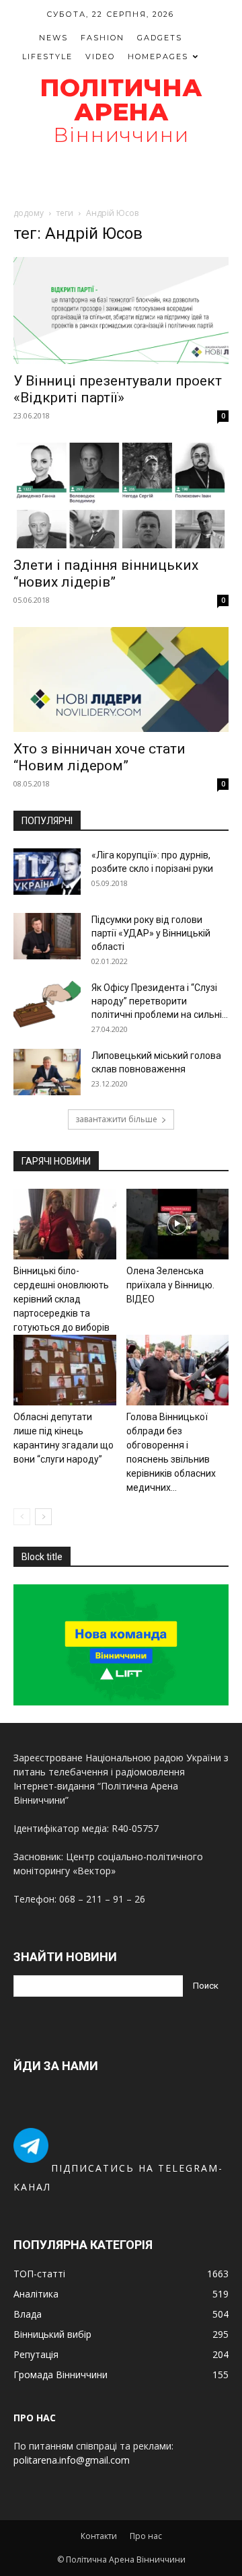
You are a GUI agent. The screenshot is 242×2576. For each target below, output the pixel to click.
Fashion (103, 38)
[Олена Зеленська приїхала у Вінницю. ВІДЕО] (178, 1224)
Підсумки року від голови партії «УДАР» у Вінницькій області (151, 933)
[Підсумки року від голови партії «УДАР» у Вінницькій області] (47, 936)
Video (100, 57)
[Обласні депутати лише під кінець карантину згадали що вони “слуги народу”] (65, 1370)
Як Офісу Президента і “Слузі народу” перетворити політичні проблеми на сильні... (160, 1001)
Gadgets (160, 38)
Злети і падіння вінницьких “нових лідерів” (106, 574)
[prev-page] (22, 1517)
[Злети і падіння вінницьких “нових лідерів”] (121, 495)
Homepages (158, 57)
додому (29, 213)
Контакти (99, 2536)
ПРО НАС (35, 2418)
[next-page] (43, 1517)
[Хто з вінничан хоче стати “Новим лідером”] (121, 680)
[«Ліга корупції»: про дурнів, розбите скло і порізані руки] (47, 872)
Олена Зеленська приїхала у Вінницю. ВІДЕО (170, 1285)
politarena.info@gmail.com (72, 2460)
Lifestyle (47, 57)
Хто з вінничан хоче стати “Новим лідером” (99, 757)
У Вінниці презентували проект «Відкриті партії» (118, 389)
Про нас (146, 2536)
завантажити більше (116, 1119)
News (53, 38)
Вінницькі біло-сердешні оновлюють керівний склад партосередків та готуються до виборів (62, 1299)
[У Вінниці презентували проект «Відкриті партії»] (121, 310)
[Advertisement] (121, 176)
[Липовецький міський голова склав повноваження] (47, 1072)
